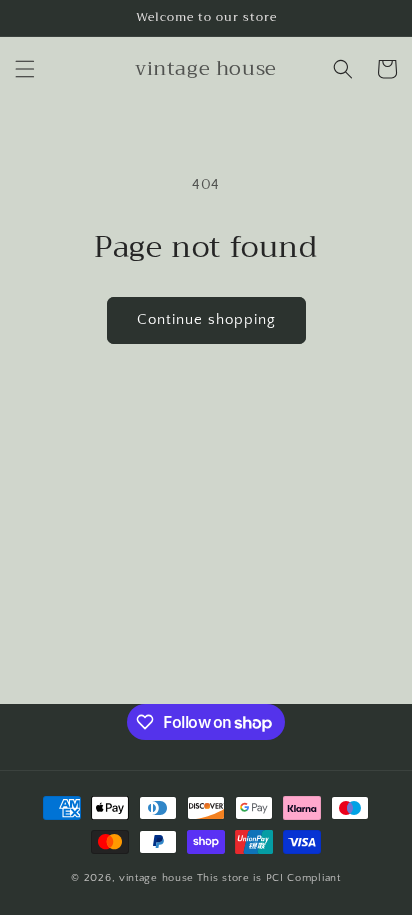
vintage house (156, 878)
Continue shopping (206, 319)
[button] (25, 69)
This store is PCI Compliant (269, 878)
